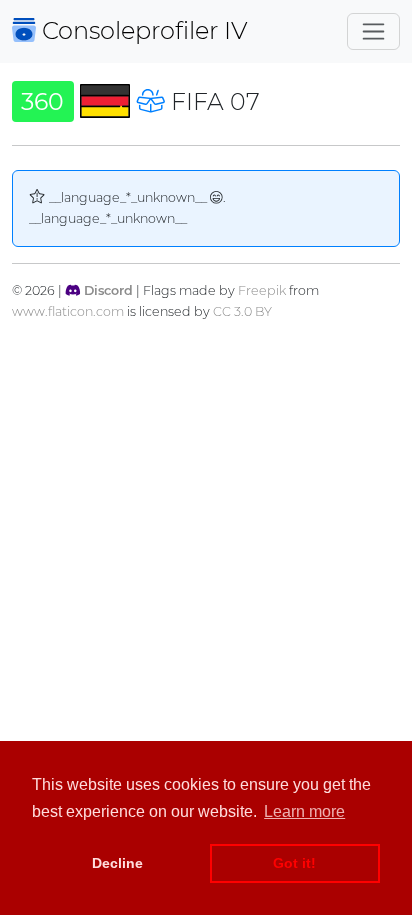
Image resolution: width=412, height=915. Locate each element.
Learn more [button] (304, 811)
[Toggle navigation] (373, 31)
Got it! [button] (294, 863)
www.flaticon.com (68, 311)
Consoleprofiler (141, 30)
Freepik (262, 290)
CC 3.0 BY (242, 311)
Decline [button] (117, 863)
